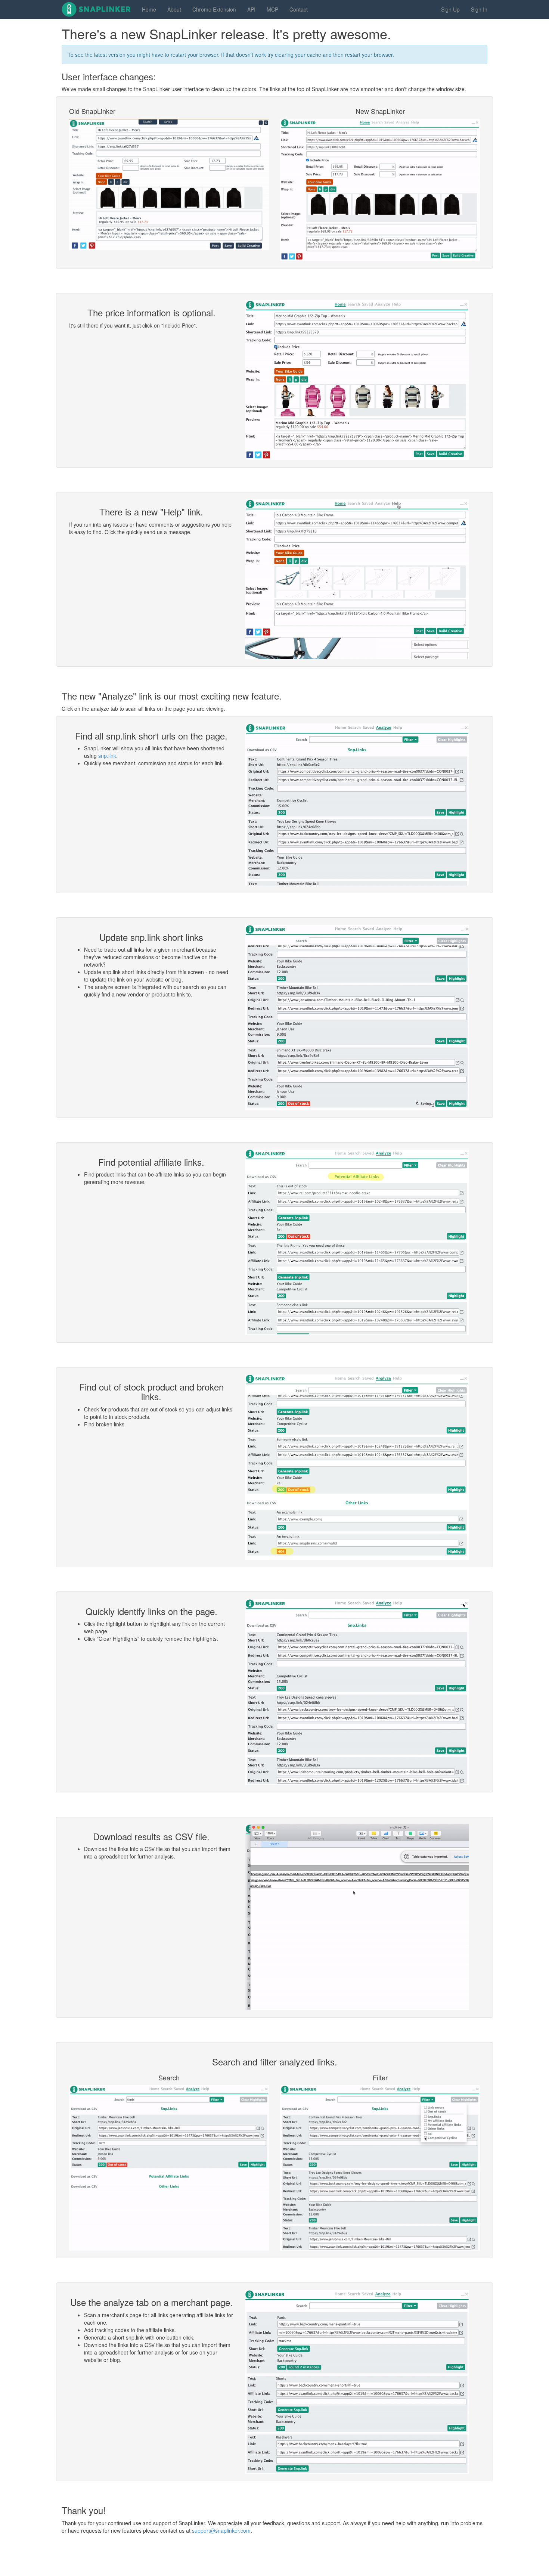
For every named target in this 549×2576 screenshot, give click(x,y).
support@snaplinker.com (221, 2530)
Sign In (479, 9)
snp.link (107, 756)
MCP (272, 9)
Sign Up (450, 9)
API (251, 9)
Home (149, 9)
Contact (299, 9)
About (174, 9)
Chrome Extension (214, 9)
